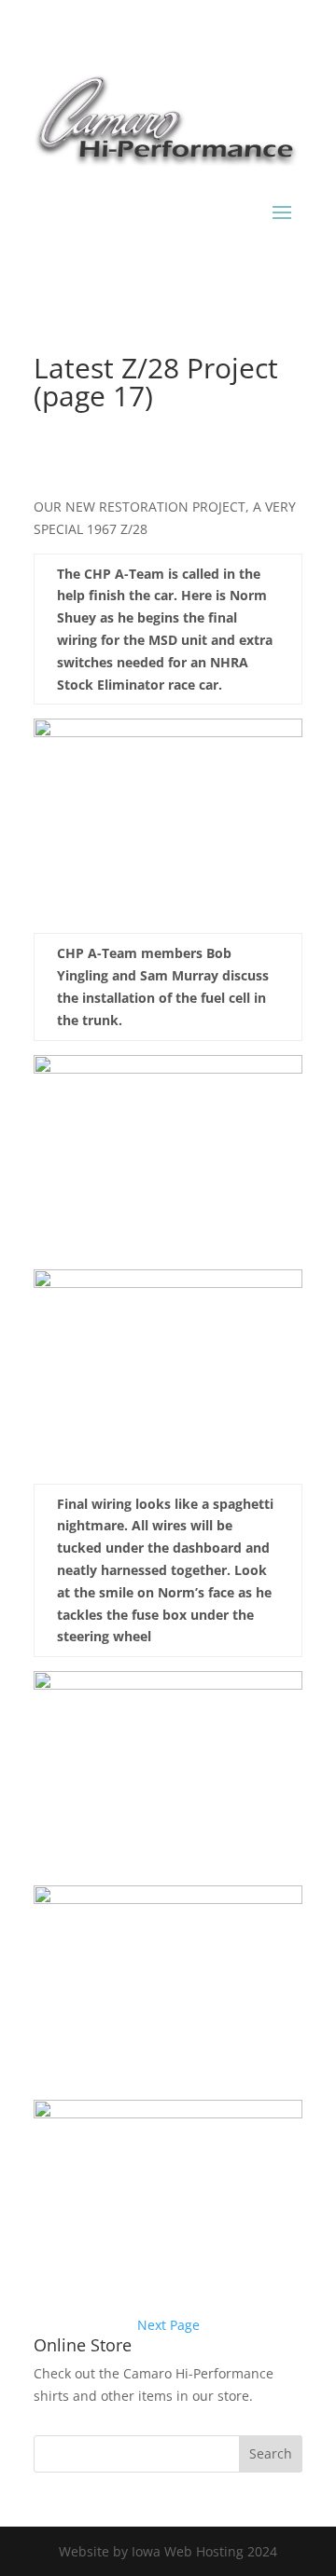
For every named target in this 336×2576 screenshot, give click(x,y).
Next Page (168, 2325)
